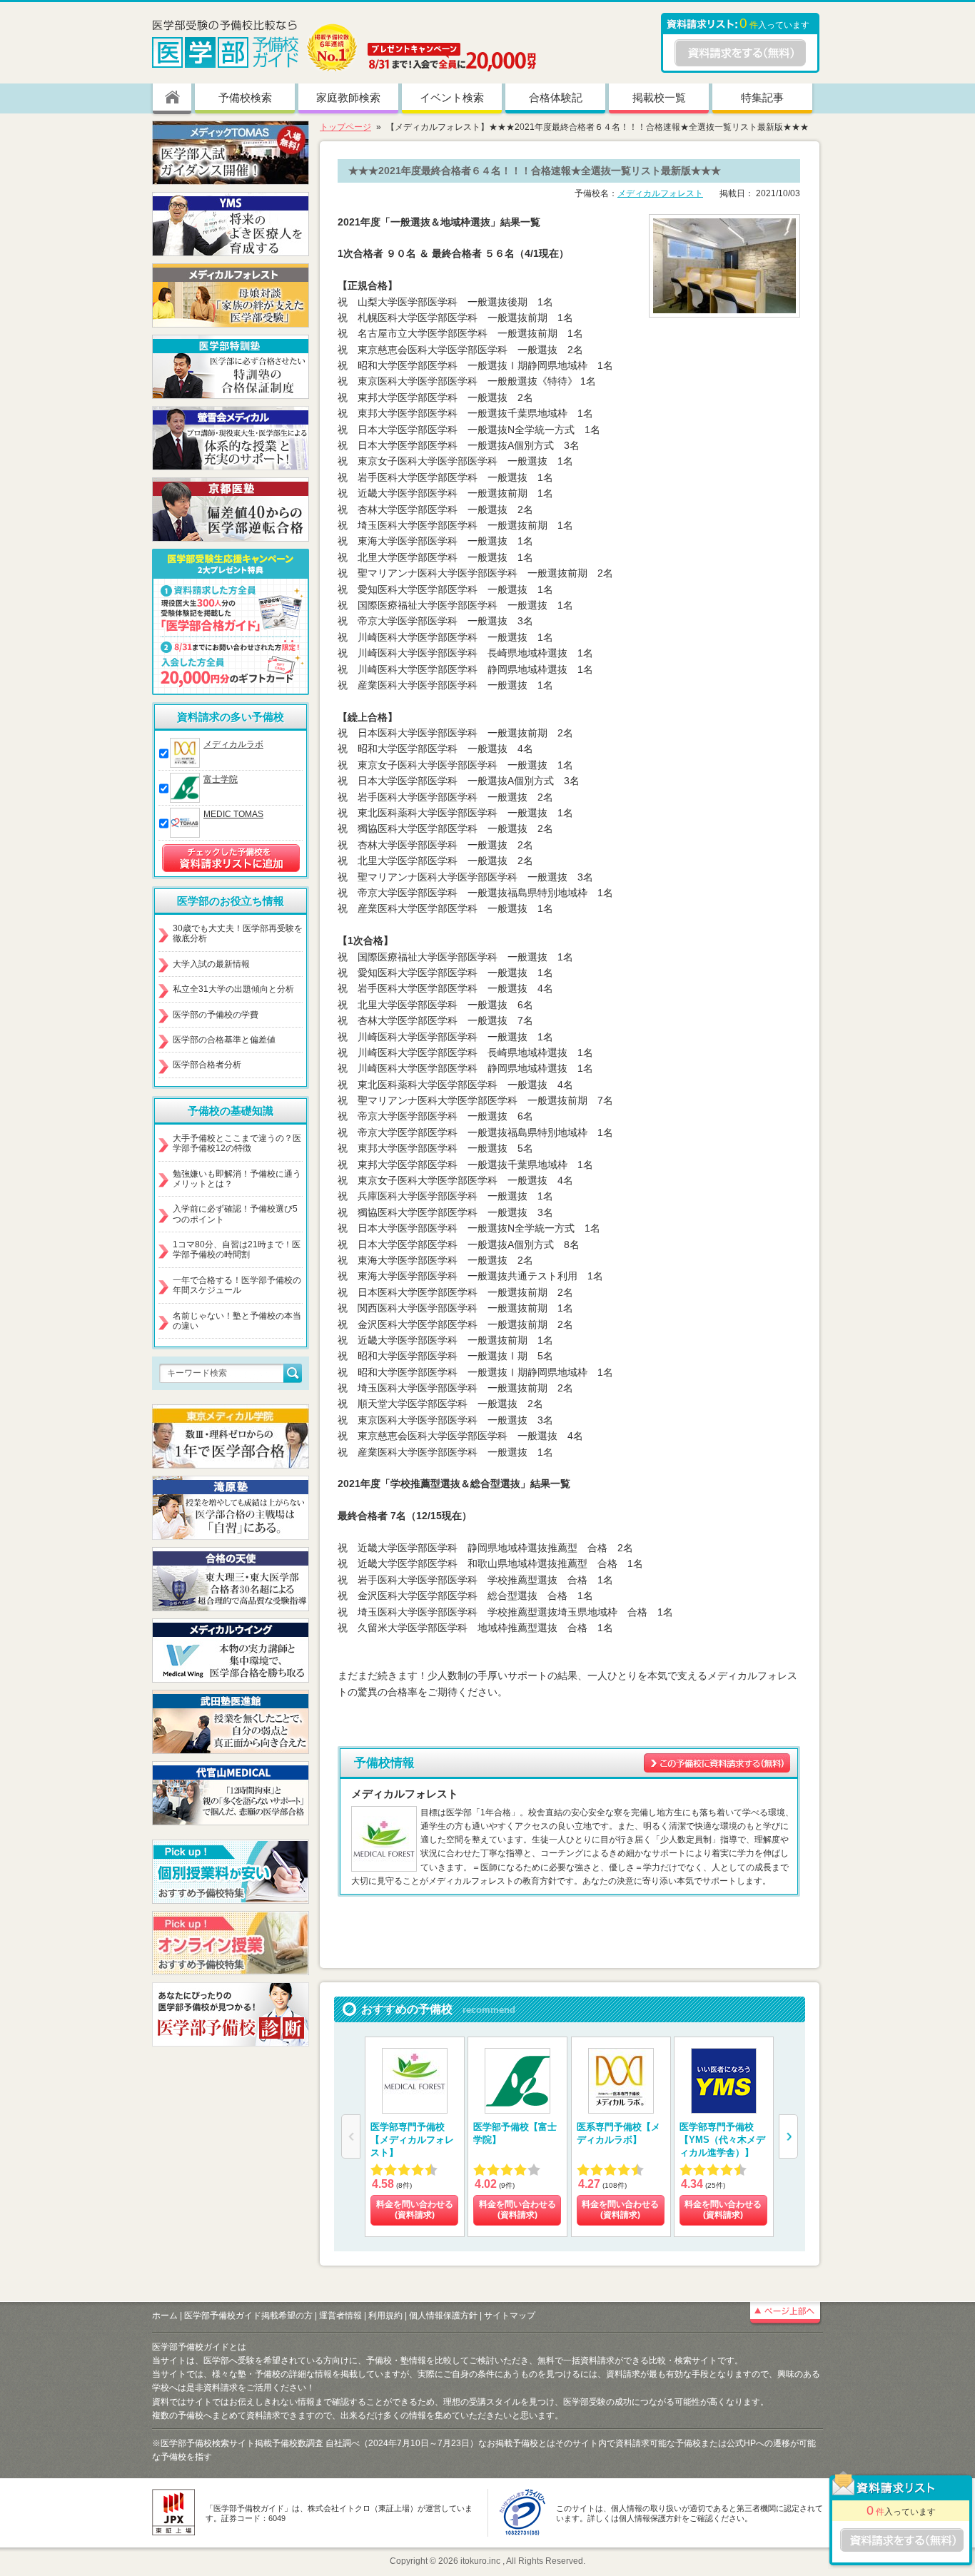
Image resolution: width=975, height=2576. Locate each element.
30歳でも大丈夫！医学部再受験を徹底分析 (238, 933)
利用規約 (385, 2316)
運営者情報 (340, 2316)
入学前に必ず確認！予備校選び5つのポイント (235, 1214)
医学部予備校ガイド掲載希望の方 (248, 2316)
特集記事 (762, 97)
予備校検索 (245, 97)
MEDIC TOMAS (233, 814)
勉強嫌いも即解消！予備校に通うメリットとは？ (237, 1179)
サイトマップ (510, 2316)
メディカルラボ (233, 744)
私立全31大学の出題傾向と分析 (233, 989)
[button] (788, 2136)
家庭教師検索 (348, 97)
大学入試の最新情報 (211, 964)
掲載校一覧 (659, 97)
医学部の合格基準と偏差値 (224, 1040)
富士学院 (221, 779)
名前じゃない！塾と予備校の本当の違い (237, 1321)
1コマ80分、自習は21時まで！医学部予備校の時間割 (237, 1249)
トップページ (345, 127)
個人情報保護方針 (443, 2316)
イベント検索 (452, 97)
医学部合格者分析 (207, 1065)
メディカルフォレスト (660, 193)
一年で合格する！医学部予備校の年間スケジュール (237, 1285)
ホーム (165, 2316)
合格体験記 (556, 97)
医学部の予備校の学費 (216, 1015)
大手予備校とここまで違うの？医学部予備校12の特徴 (237, 1143)
